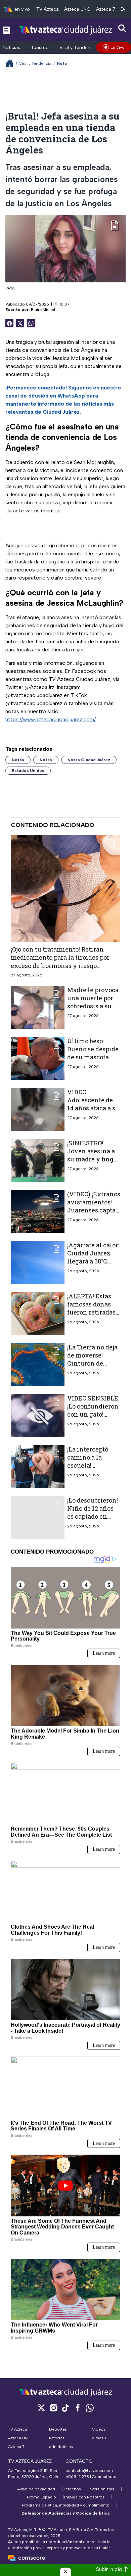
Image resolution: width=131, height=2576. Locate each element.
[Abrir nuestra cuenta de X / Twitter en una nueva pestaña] (41, 2408)
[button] (65, 2572)
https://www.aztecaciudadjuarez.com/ (51, 719)
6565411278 (77, 2477)
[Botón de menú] (6, 30)
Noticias (11, 48)
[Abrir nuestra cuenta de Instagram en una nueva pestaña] (53, 2408)
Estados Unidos (28, 771)
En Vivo (118, 47)
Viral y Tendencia (78, 48)
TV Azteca (48, 9)
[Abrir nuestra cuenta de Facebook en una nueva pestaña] (78, 2408)
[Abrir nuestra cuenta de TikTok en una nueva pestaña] (65, 2408)
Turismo (40, 48)
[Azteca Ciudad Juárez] (65, 30)
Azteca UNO (77, 9)
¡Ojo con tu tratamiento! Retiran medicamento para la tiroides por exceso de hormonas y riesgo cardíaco (60, 961)
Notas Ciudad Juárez (89, 760)
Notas (18, 760)
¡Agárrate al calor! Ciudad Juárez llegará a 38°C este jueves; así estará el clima (93, 1261)
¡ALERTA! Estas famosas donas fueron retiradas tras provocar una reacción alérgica (93, 1312)
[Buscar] (123, 29)
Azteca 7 (106, 9)
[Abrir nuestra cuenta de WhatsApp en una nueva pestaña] (90, 2408)
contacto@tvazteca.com (89, 2471)
